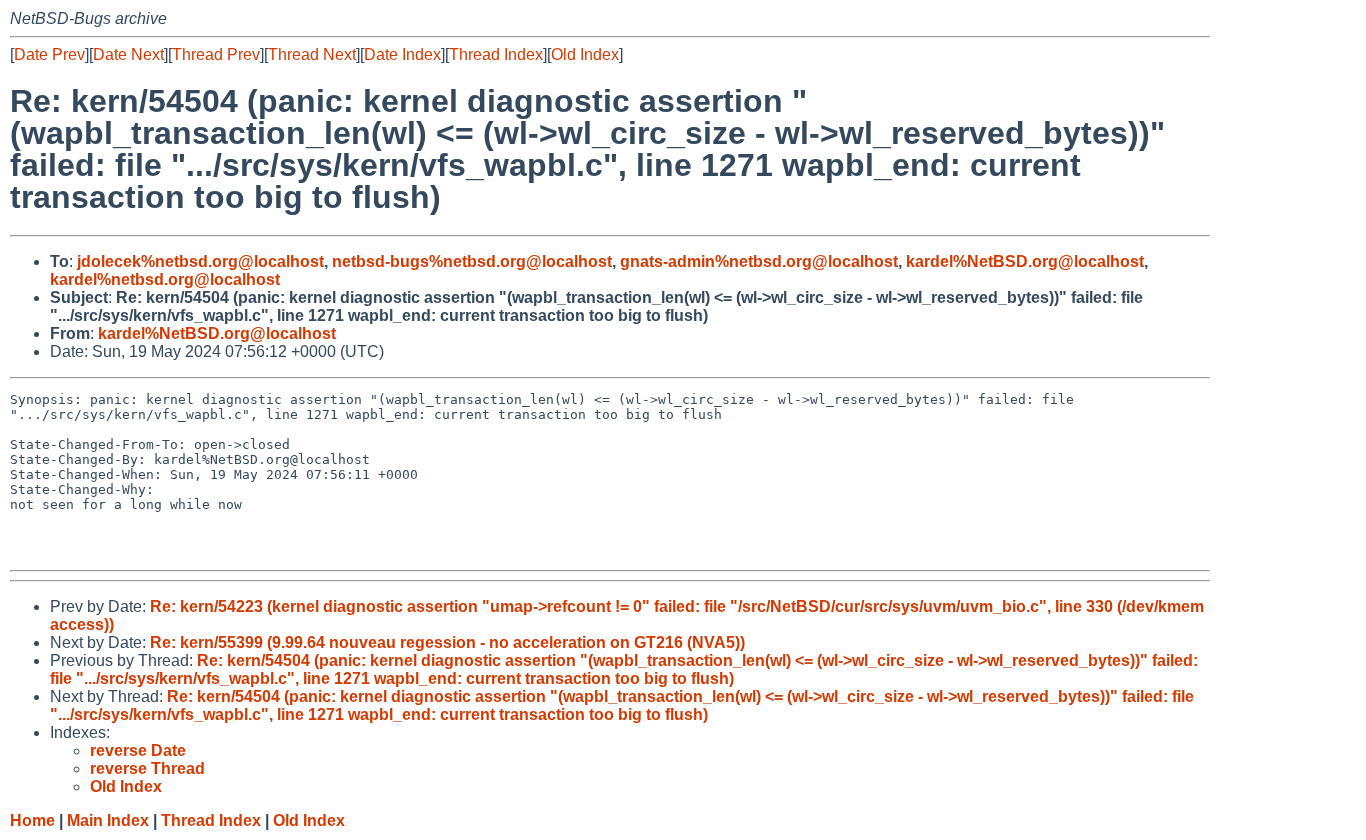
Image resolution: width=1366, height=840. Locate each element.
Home (32, 820)
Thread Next (312, 54)
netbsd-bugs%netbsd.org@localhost (472, 261)
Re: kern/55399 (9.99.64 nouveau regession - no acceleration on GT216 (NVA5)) (447, 642)
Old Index (585, 54)
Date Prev (49, 54)
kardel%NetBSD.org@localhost (1025, 261)
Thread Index (496, 54)
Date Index (402, 54)
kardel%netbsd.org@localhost (165, 279)
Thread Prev (216, 54)
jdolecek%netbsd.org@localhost (200, 261)
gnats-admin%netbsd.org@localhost (759, 261)
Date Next (128, 54)
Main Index (108, 820)
